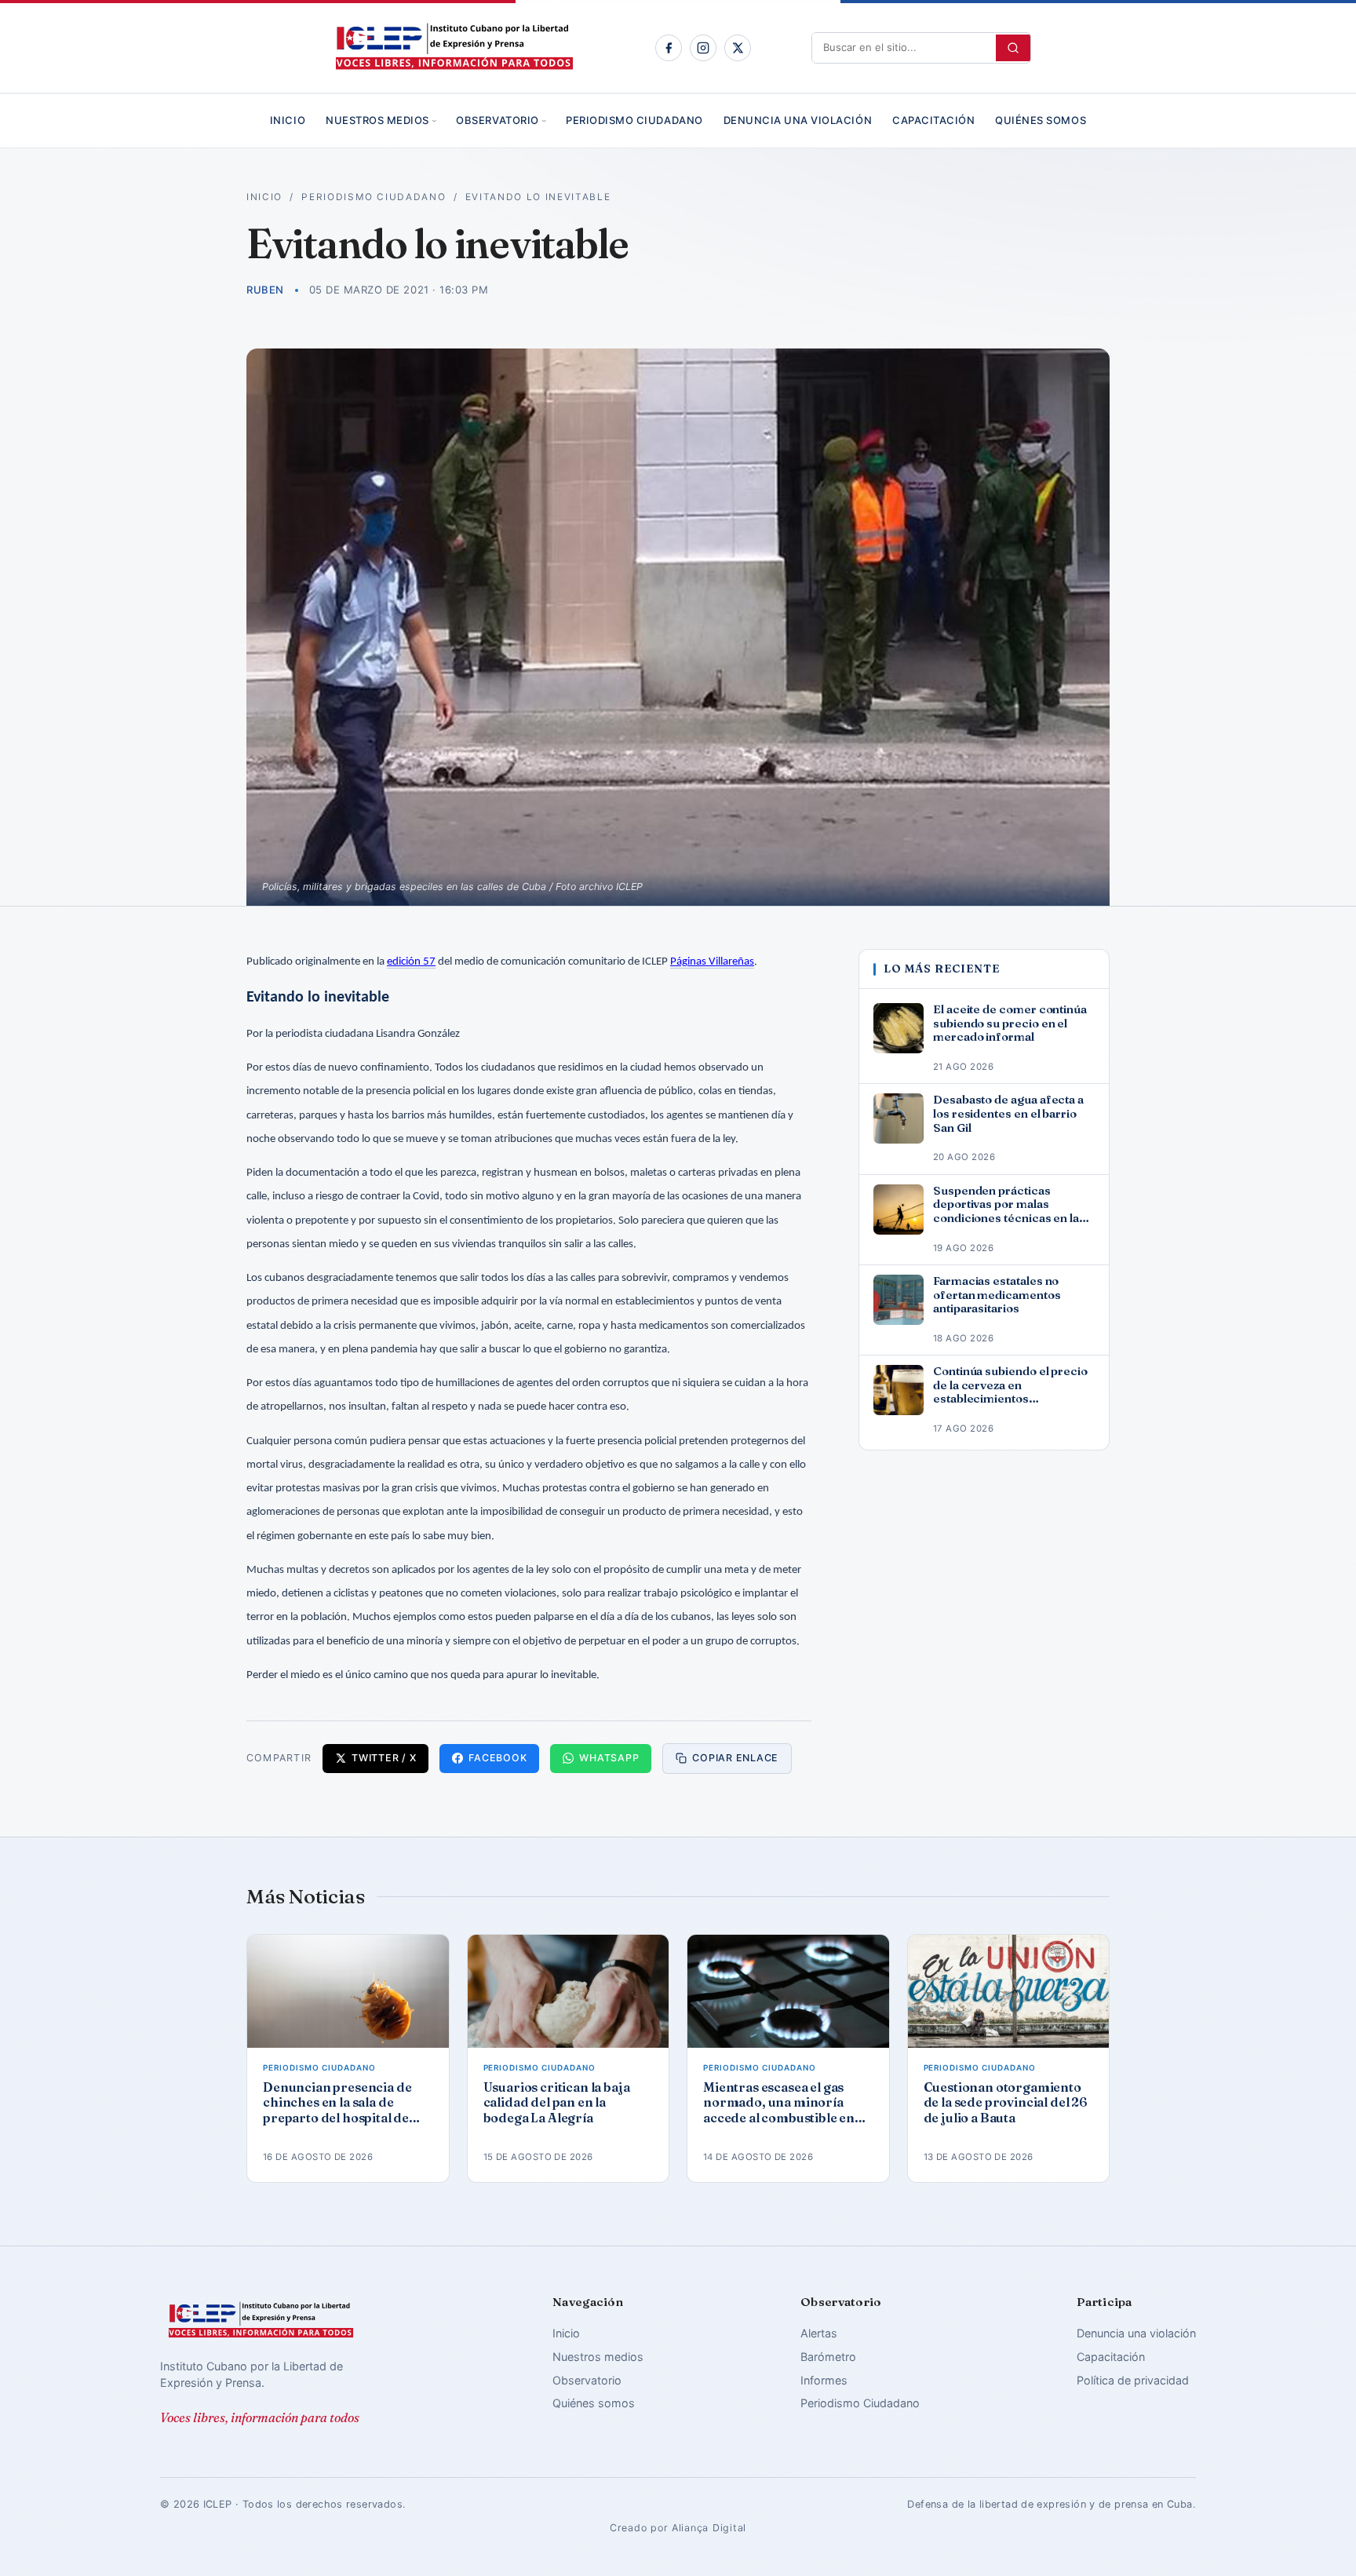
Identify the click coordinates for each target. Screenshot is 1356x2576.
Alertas (819, 2333)
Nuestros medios (377, 120)
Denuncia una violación (798, 120)
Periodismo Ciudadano (634, 120)
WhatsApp (609, 1758)
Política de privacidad (1133, 2380)
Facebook (498, 1758)
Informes (824, 2380)
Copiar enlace (735, 1758)
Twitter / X (384, 1758)
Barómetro (828, 2357)
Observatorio (497, 120)
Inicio (288, 120)
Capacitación (933, 120)
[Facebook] (669, 48)
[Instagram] (703, 48)
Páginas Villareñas (712, 962)
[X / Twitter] (738, 48)
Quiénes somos (1041, 120)
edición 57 (411, 962)
